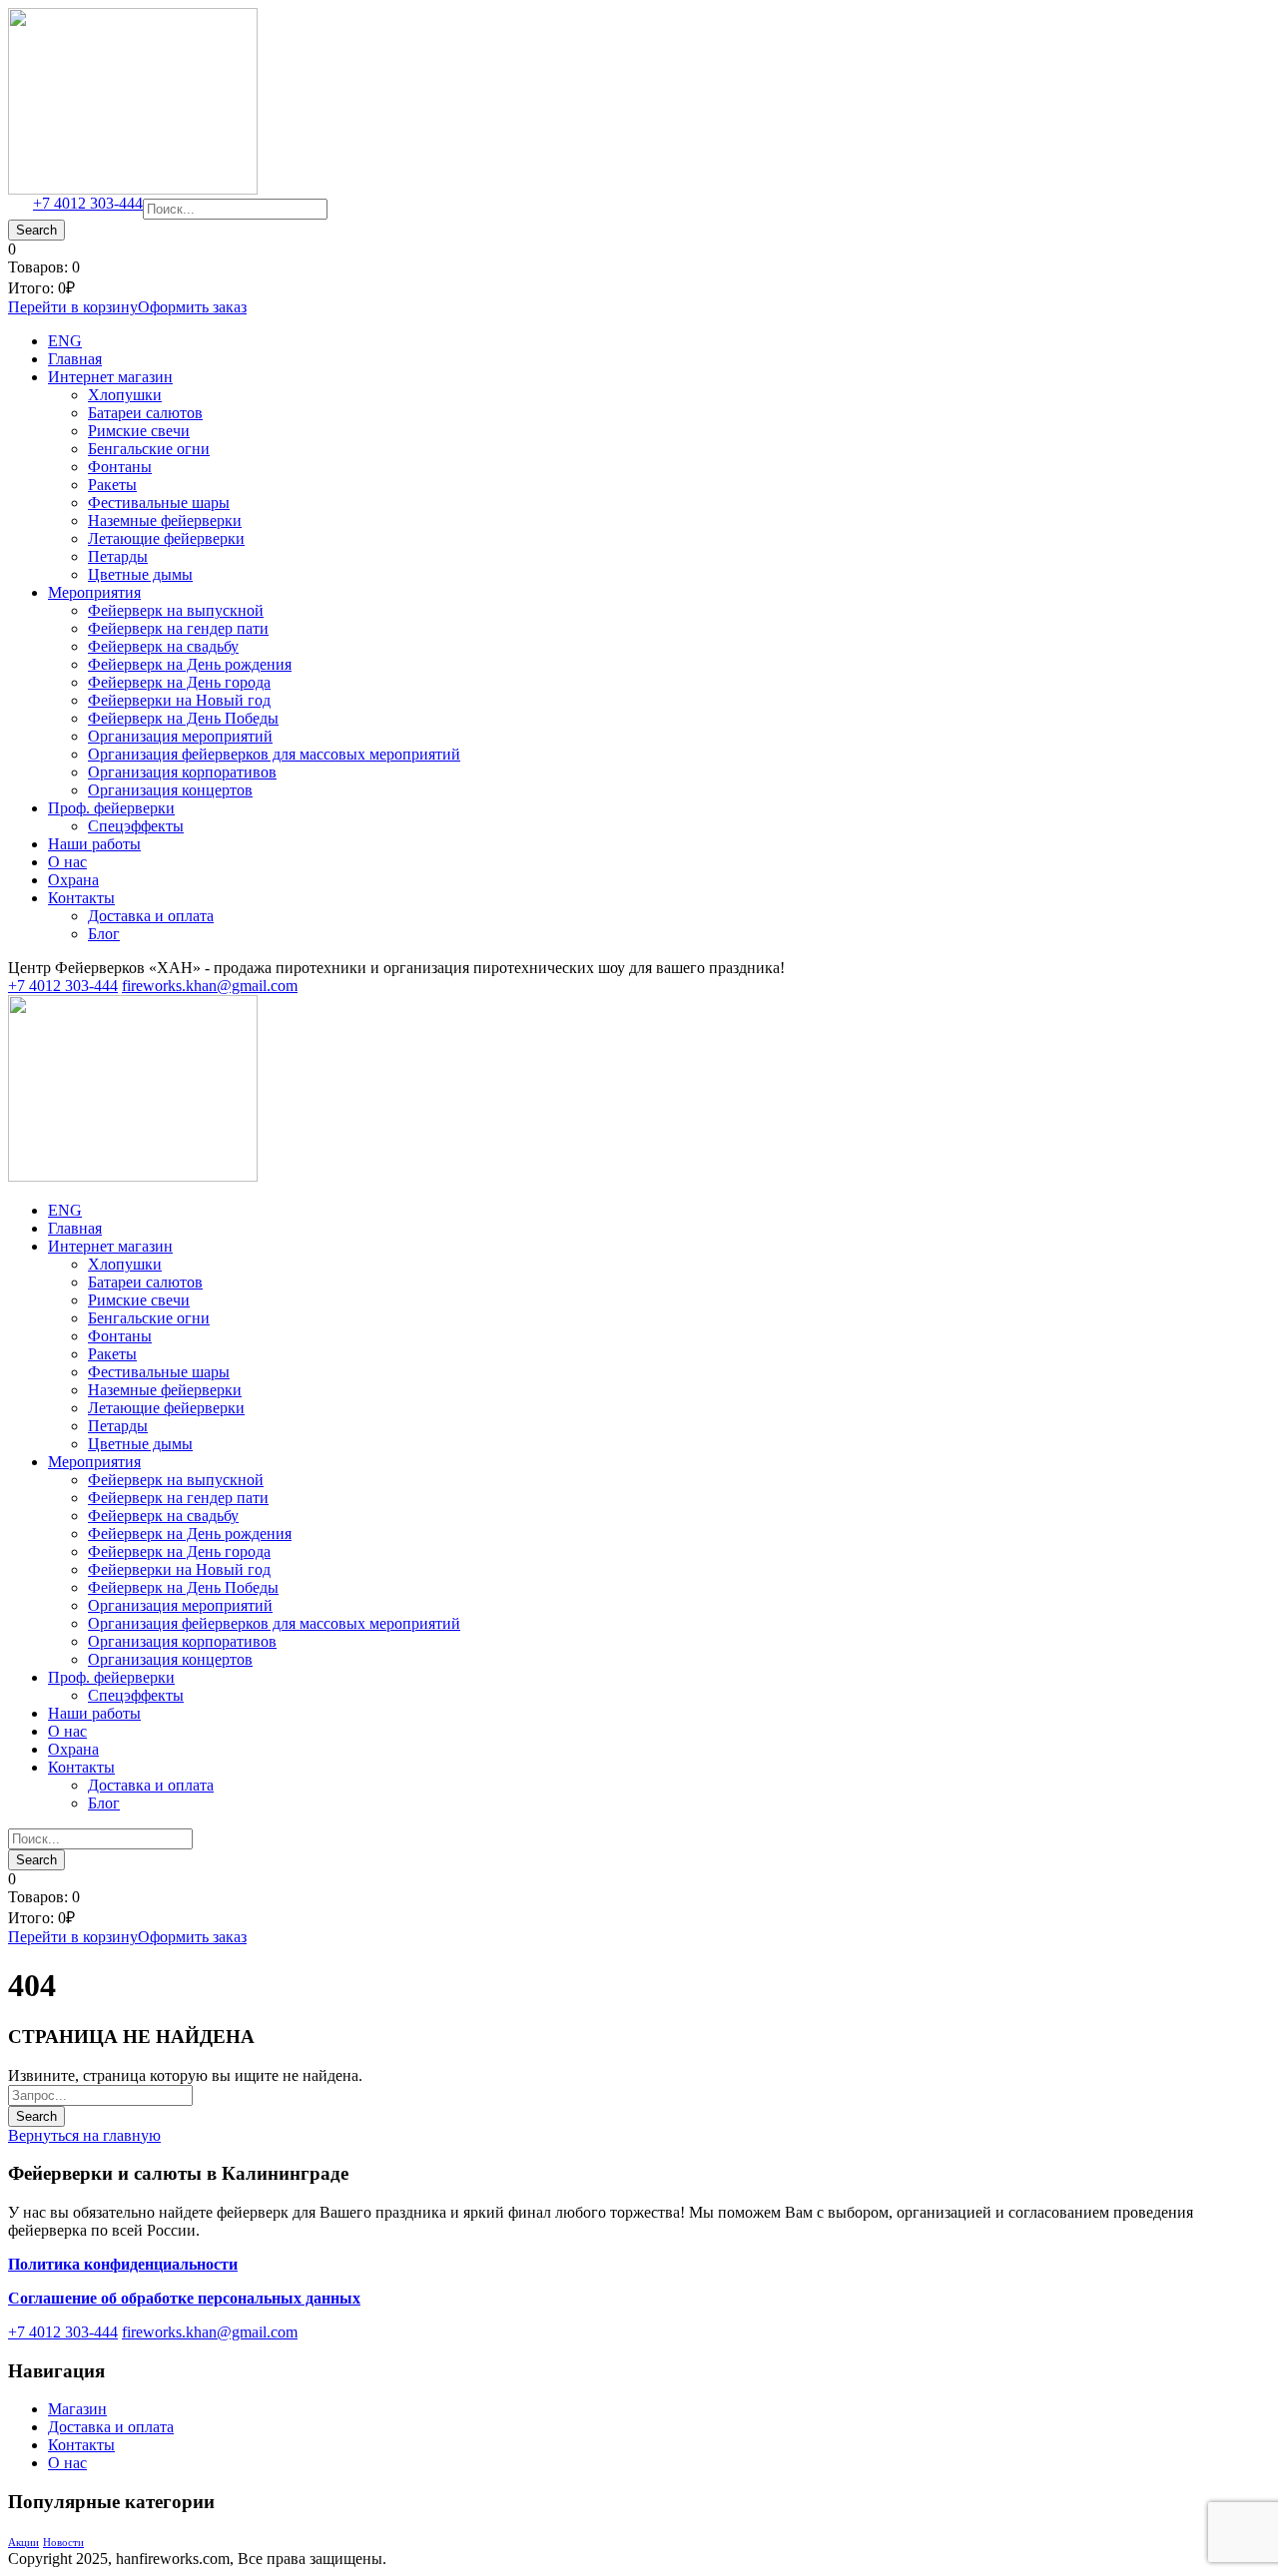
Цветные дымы (140, 574)
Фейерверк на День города (179, 682)
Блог (104, 934)
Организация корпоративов (182, 772)
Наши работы (94, 844)
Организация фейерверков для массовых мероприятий (274, 754)
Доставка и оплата (151, 916)
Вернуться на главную (84, 2135)
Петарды (118, 556)
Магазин (77, 2409)
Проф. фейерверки (111, 808)
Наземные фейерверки (165, 520)
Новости (63, 2543)
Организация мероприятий (180, 736)
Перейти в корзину (73, 307)
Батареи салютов (145, 413)
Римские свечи (139, 431)
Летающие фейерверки (166, 538)
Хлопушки (125, 395)
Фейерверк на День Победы (183, 718)
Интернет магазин (110, 377)
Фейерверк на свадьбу (163, 646)
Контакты (81, 898)
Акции (23, 2543)
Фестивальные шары (159, 503)
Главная (75, 359)
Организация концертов (170, 790)
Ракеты (112, 485)
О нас (67, 862)
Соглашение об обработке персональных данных (184, 2298)
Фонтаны (120, 467)
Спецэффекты (136, 826)
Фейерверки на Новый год (179, 700)
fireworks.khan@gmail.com (210, 986)
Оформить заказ (192, 307)
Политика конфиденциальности (123, 2264)
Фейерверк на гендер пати (178, 628)
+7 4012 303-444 (88, 203)
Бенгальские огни (149, 449)
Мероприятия (94, 592)
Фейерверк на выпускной (176, 610)
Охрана (73, 880)
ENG (65, 341)
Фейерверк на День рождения (190, 664)
